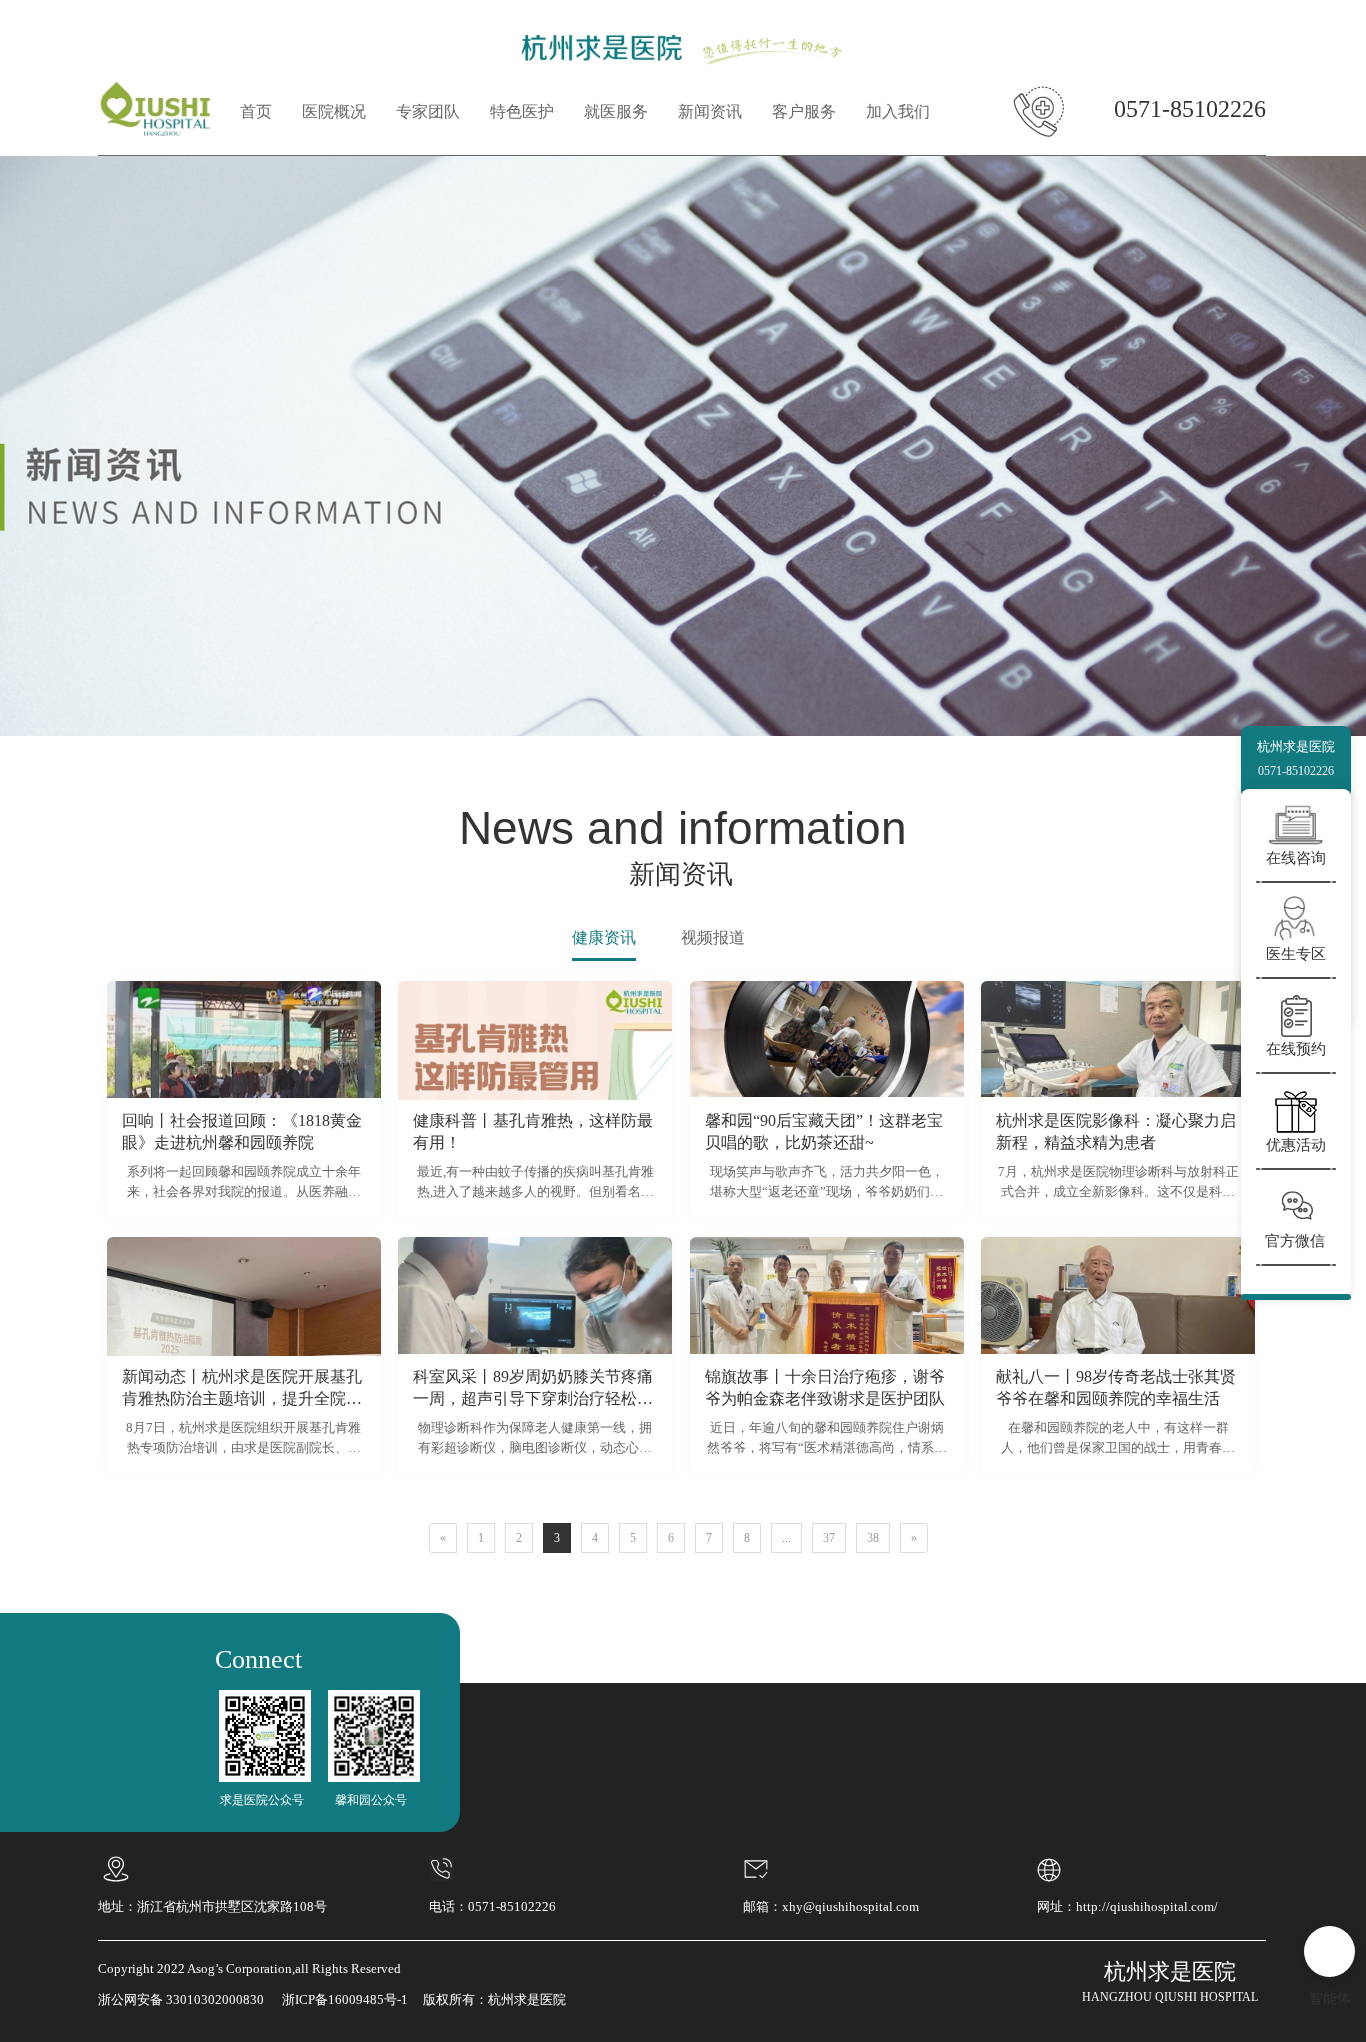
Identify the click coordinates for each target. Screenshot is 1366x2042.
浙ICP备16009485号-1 (345, 1999)
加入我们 (898, 111)
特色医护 (522, 111)
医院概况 (334, 111)
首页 (256, 111)
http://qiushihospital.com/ (1147, 1906)
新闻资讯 (710, 111)
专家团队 (428, 111)
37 (829, 1538)
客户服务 (804, 111)
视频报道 (713, 937)
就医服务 (616, 111)
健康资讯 (604, 937)
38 (873, 1538)
